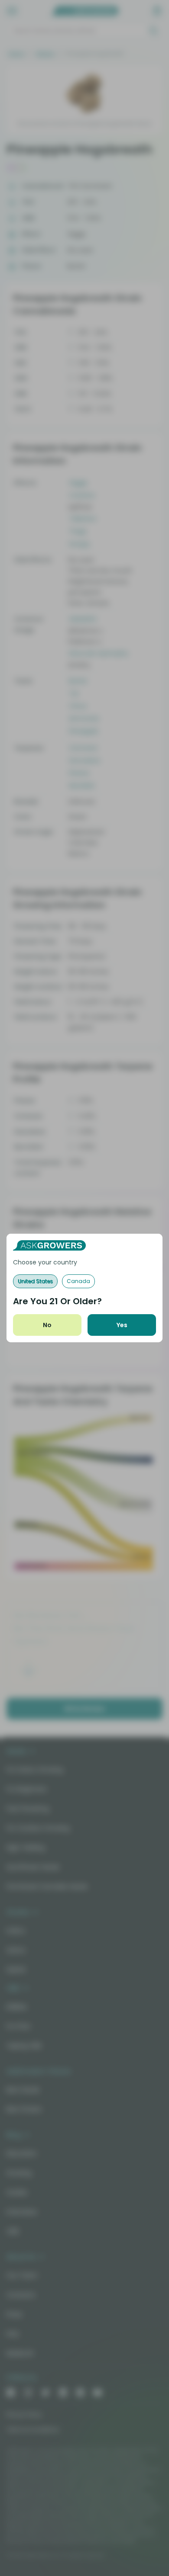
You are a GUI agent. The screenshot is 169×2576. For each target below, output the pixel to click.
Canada (78, 1281)
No (47, 1325)
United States (35, 1281)
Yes (122, 1325)
